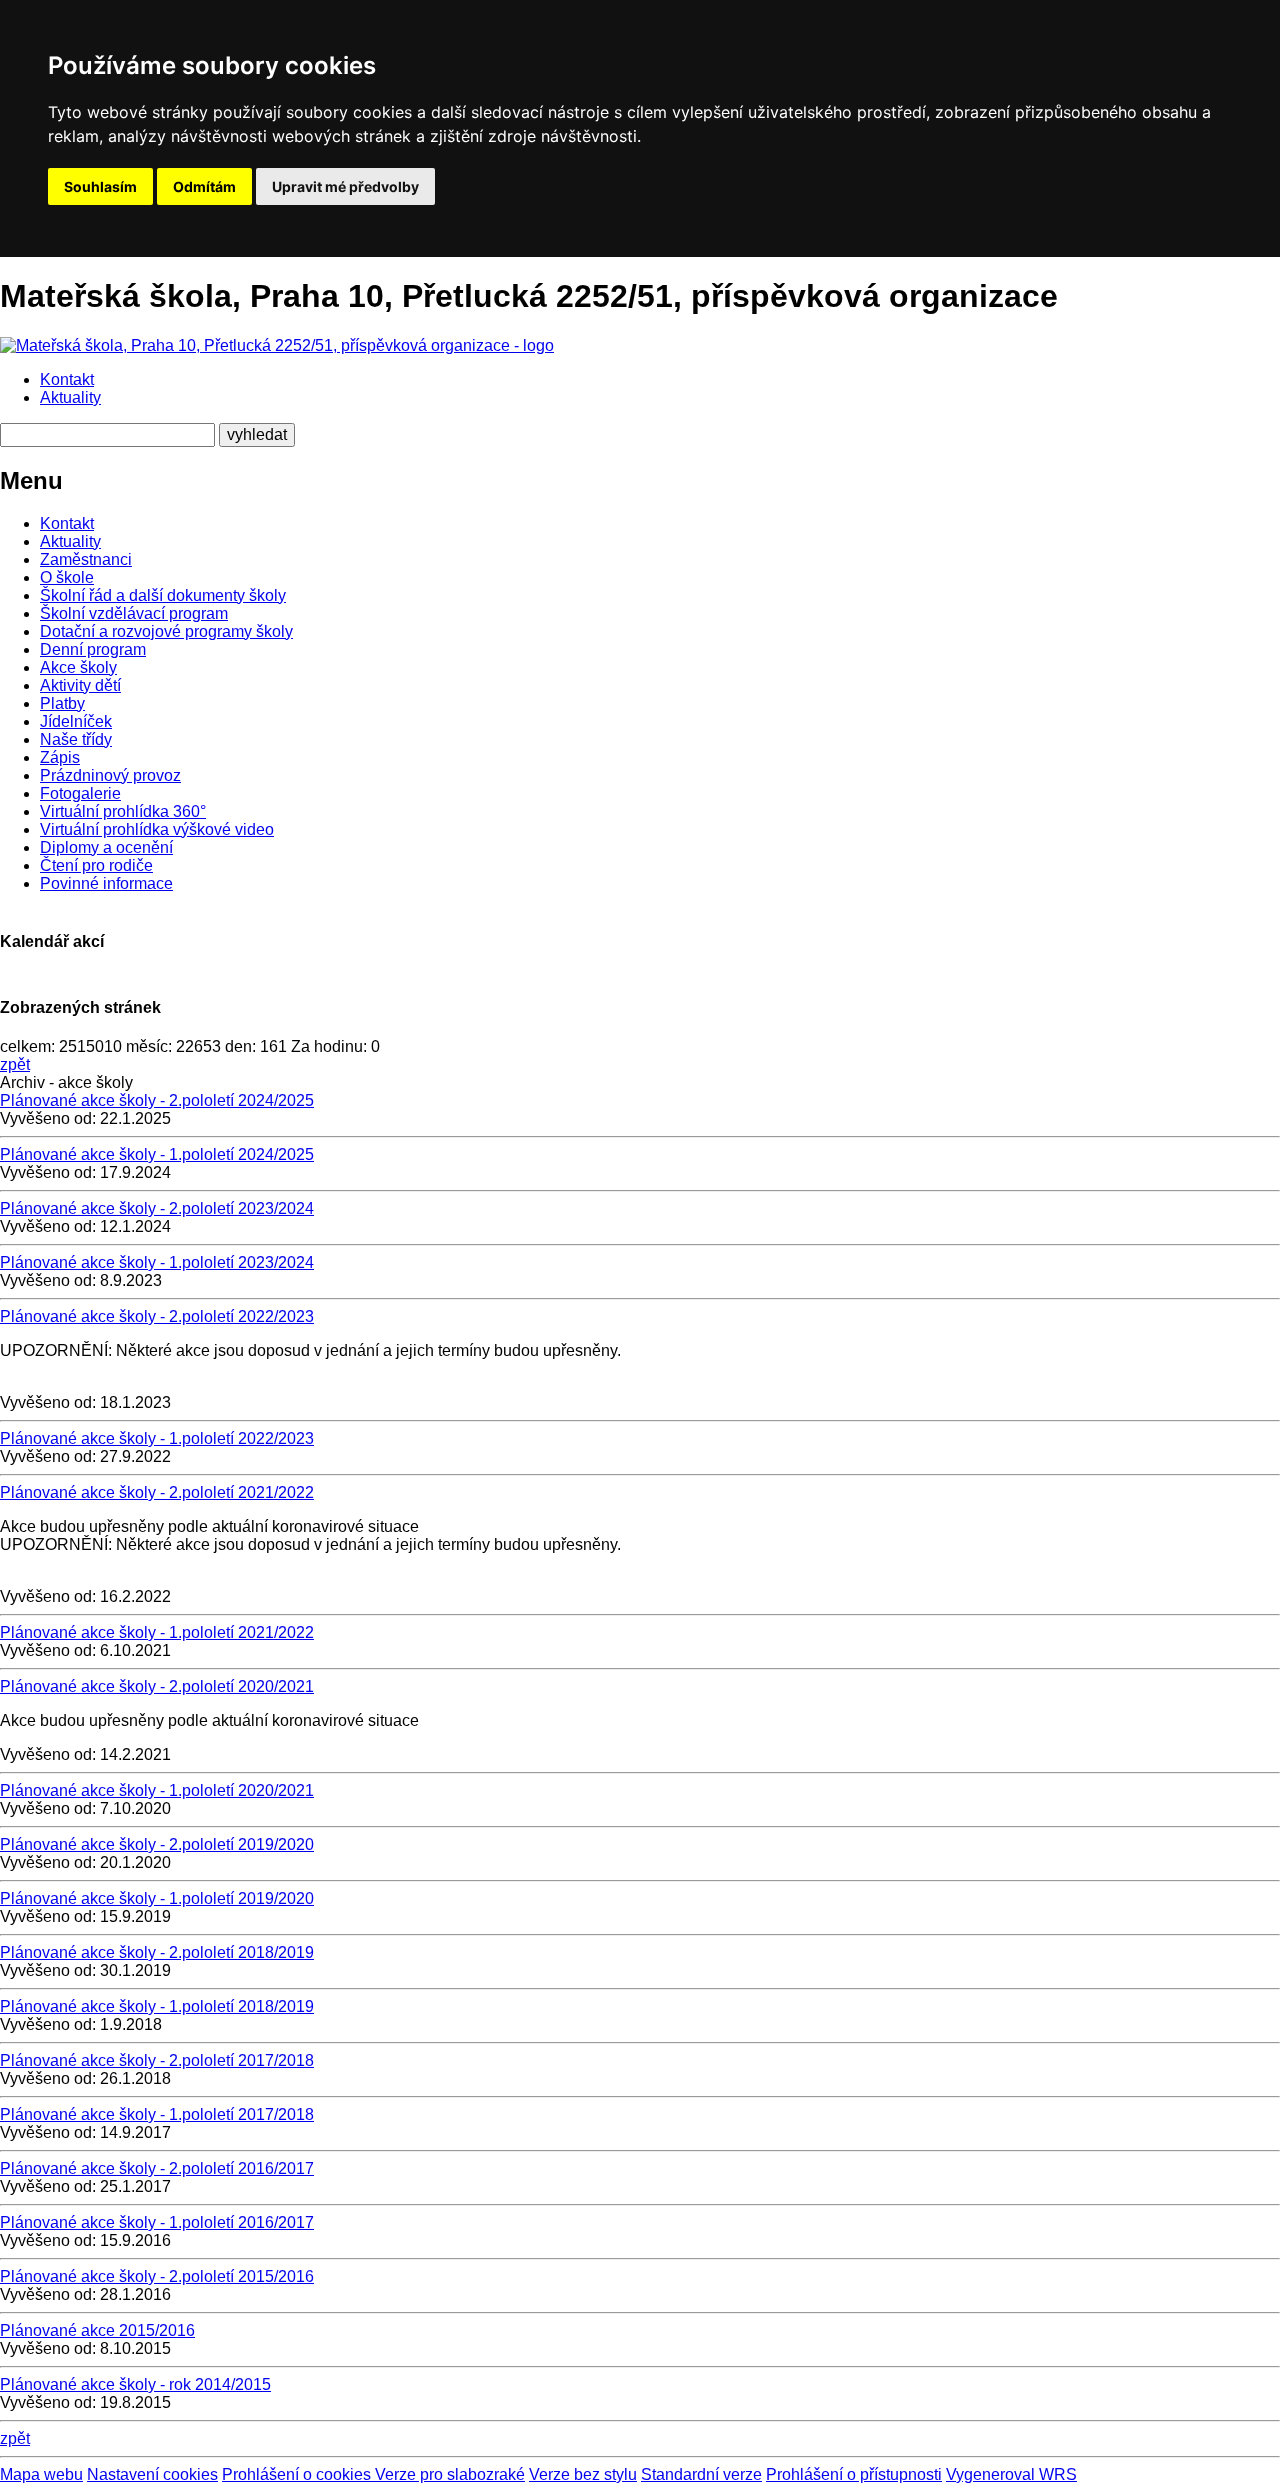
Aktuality (70, 397)
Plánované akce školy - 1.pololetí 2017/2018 (157, 2114)
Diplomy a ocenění (106, 847)
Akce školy (78, 667)
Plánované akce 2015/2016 (97, 2330)
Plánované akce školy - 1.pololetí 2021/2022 (157, 1632)
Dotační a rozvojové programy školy (166, 631)
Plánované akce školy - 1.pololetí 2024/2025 (157, 1154)
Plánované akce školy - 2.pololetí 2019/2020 (157, 1844)
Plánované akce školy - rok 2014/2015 (135, 2384)
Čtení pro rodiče (96, 865)
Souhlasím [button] (100, 186)
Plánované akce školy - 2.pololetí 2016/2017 (157, 2168)
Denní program (93, 649)
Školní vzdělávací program (134, 613)
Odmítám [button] (204, 186)
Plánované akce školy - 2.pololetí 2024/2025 (157, 1100)
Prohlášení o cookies (298, 2474)
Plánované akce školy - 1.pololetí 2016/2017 (157, 2222)
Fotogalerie (80, 793)
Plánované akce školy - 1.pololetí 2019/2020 (157, 1898)
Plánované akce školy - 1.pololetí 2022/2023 (157, 1438)
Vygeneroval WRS (1011, 2474)
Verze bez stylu (583, 2474)
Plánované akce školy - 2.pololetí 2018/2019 (157, 1952)
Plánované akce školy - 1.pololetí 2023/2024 (157, 1262)
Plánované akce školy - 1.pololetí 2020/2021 (157, 1790)
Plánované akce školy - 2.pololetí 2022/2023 (157, 1316)
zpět (15, 1064)
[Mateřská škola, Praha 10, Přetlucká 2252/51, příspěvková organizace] (277, 345)
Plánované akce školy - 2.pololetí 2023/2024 (157, 1208)
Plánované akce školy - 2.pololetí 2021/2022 (157, 1492)
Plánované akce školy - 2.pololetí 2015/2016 (157, 2276)
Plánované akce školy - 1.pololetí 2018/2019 (157, 2006)
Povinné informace (106, 883)
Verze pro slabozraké (450, 2474)
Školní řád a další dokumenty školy (163, 595)
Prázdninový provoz (110, 775)
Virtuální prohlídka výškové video (157, 829)
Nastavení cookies (152, 2474)
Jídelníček (76, 721)
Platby (62, 703)
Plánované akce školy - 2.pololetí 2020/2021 (157, 1686)
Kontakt (67, 379)
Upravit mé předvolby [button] (345, 186)
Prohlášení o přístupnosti (854, 2474)
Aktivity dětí (80, 685)
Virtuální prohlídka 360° (123, 811)
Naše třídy (76, 739)
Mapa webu (41, 2474)
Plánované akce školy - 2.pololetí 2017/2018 (157, 2060)
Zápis (60, 757)
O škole (67, 577)
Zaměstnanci (86, 559)
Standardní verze (701, 2474)
